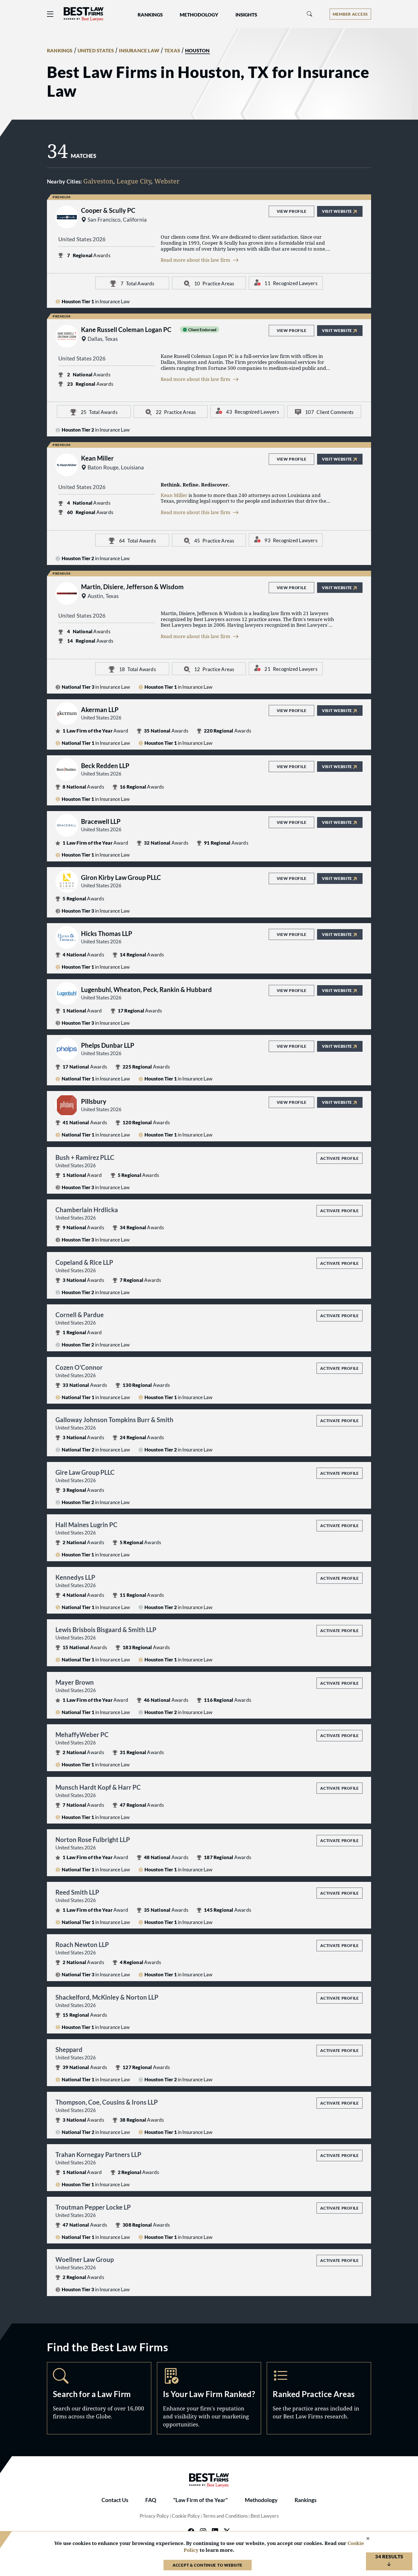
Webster (167, 181)
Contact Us (115, 2500)
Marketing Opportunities (209, 2398)
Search (99, 2398)
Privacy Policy (154, 2516)
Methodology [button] (199, 15)
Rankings (306, 2500)
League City (134, 181)
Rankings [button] (150, 15)
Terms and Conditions (225, 2516)
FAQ (151, 2500)
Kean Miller (174, 495)
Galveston (98, 181)
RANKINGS (60, 51)
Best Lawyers (265, 2516)
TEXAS (172, 51)
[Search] (310, 14)
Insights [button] (246, 15)
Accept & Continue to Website (208, 2565)
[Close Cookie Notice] (364, 2539)
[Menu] (50, 14)
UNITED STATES (96, 51)
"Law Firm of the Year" (200, 2500)
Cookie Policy (186, 2516)
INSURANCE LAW (139, 51)
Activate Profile (339, 1158)
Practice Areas (319, 2398)
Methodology (261, 2500)
